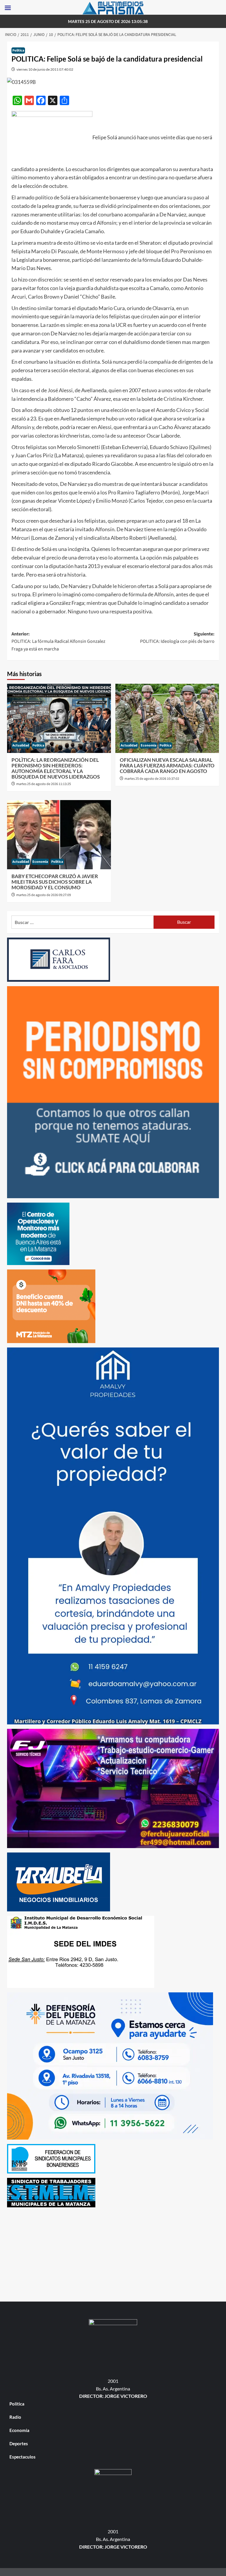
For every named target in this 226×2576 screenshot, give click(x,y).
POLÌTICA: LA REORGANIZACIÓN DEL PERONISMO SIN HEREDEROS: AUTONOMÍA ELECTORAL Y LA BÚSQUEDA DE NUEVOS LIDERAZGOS (56, 768)
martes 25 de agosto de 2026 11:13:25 (44, 784)
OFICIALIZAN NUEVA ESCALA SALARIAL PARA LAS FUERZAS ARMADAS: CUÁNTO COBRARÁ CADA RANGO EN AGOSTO (167, 765)
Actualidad (21, 745)
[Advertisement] (113, 2253)
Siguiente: (177, 638)
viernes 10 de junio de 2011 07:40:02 (45, 69)
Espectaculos (23, 2457)
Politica (18, 51)
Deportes (19, 2443)
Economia (148, 745)
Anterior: (58, 641)
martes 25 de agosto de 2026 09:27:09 (44, 895)
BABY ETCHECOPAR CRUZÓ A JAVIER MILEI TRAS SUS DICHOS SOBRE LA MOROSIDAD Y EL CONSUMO (55, 882)
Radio (15, 2417)
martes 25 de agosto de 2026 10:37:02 (152, 779)
